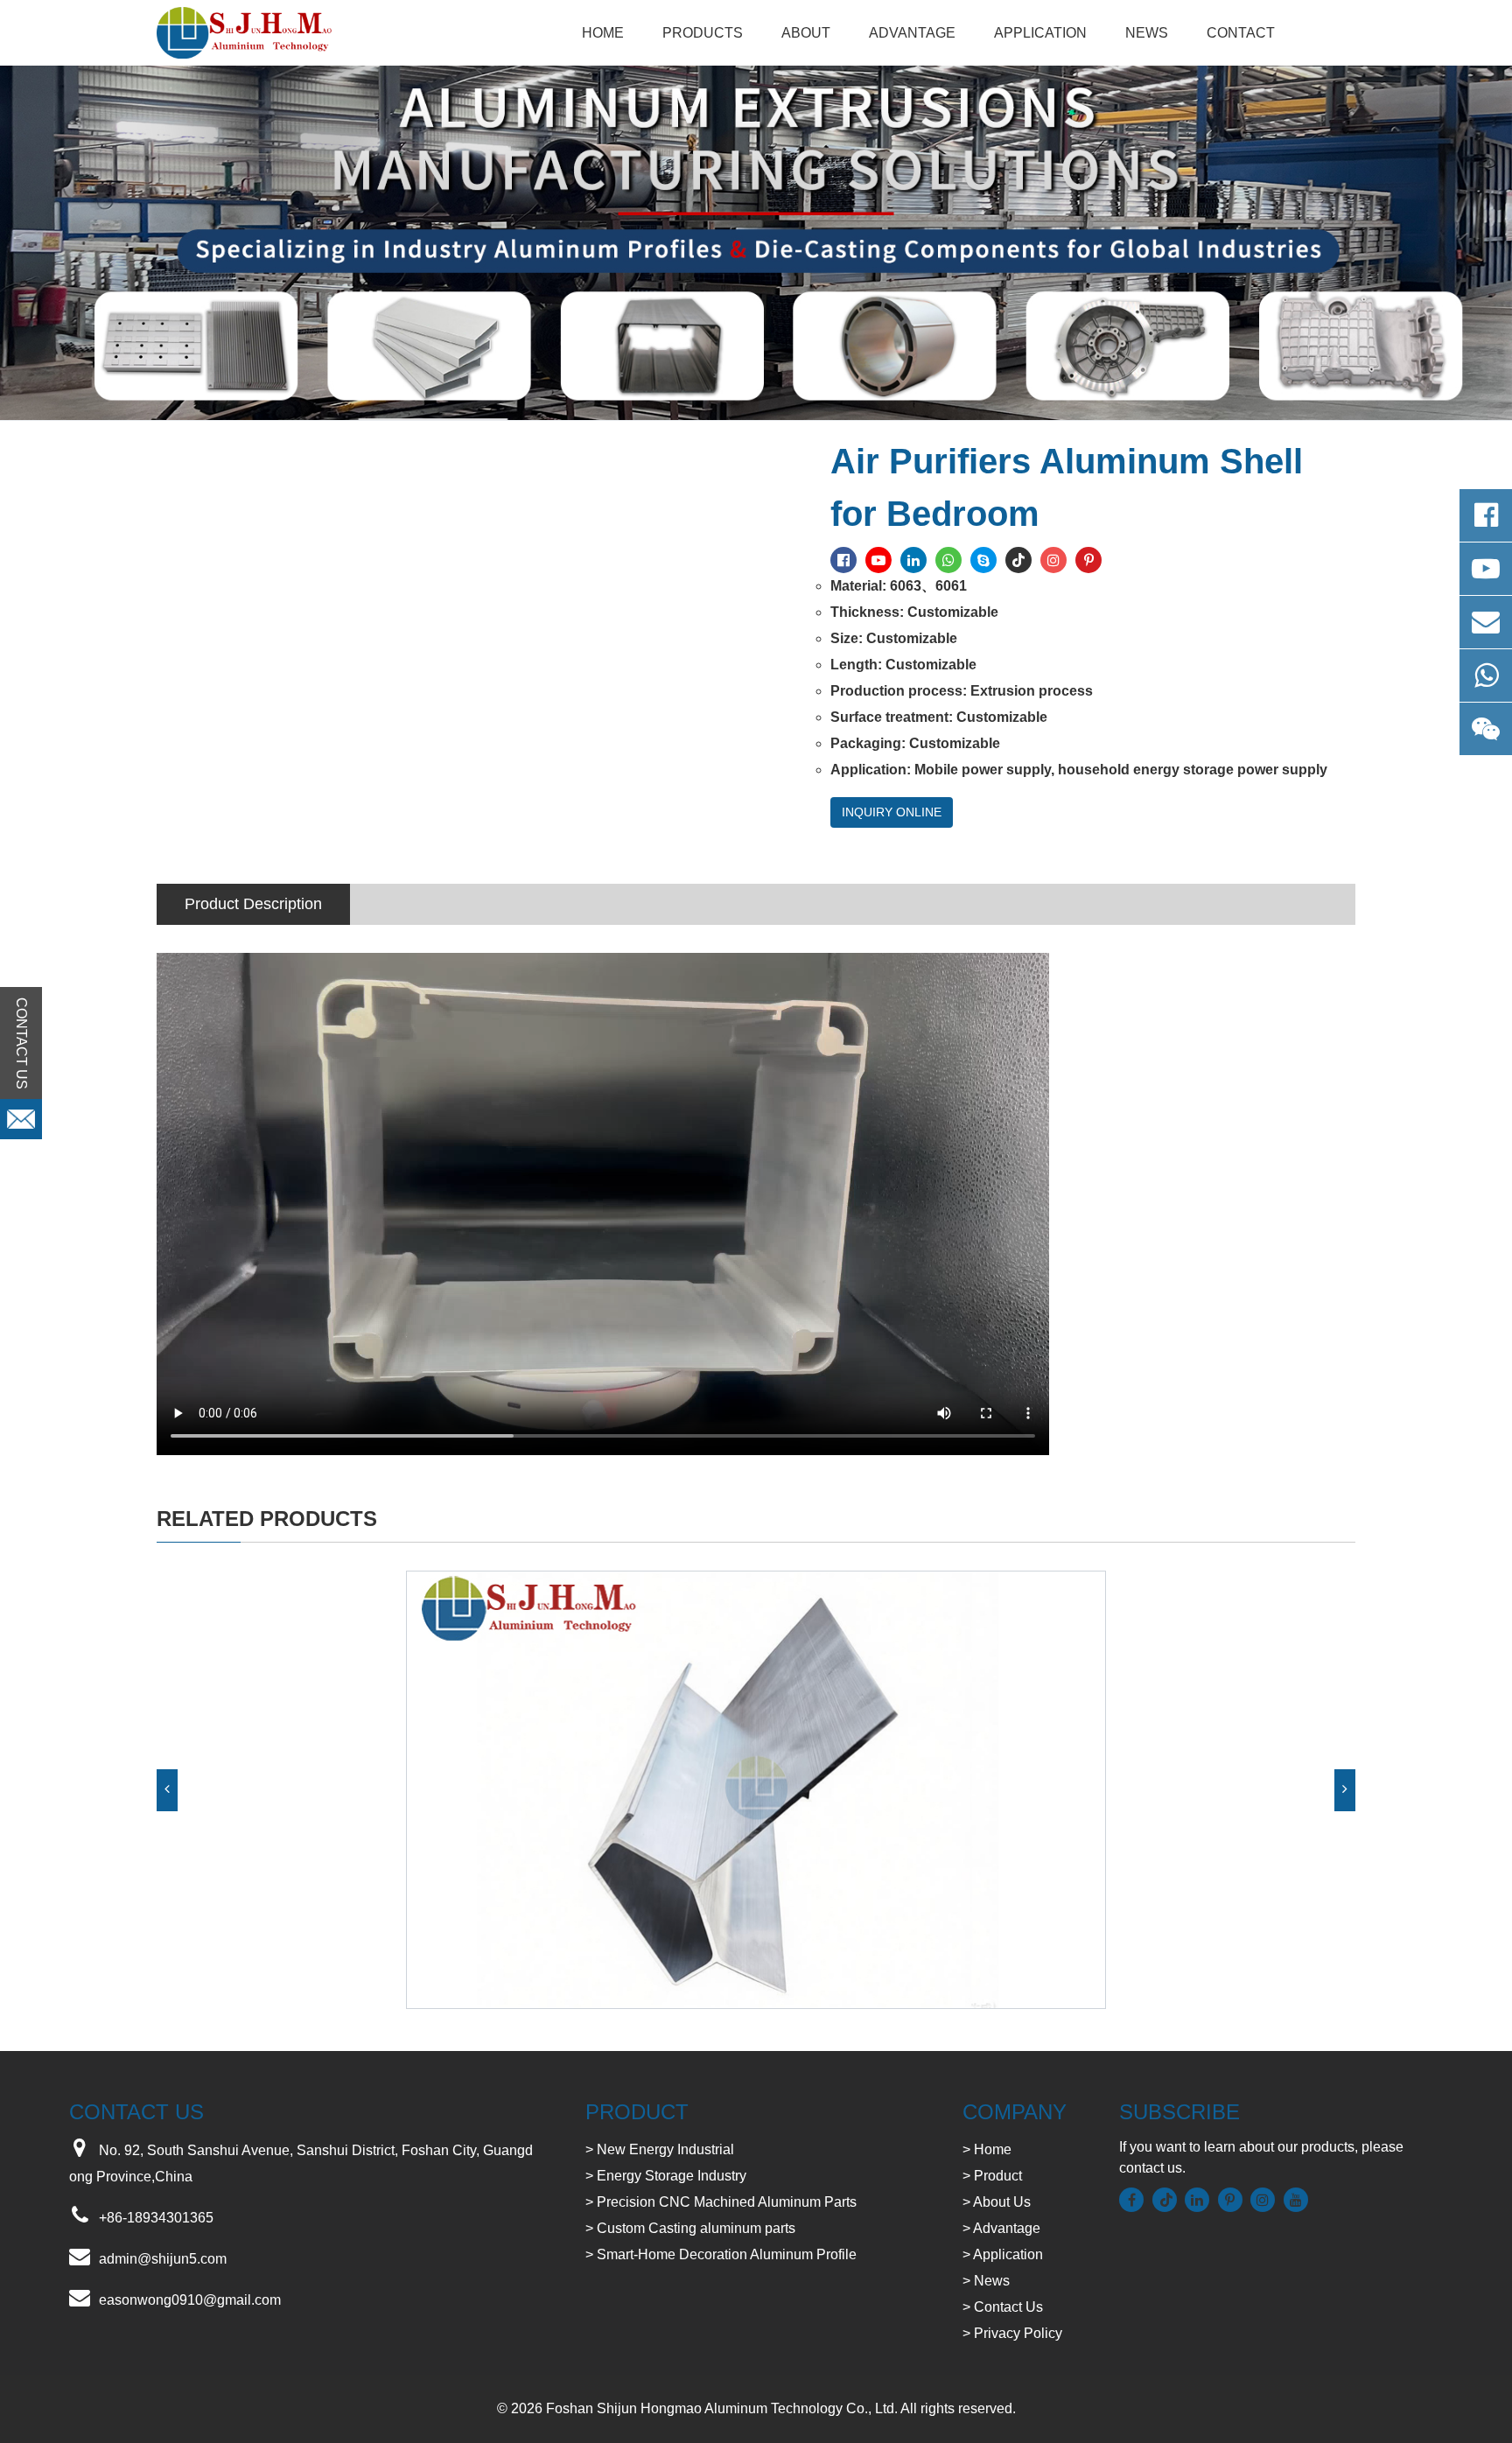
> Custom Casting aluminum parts (690, 2228)
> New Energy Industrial (660, 2149)
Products (703, 33)
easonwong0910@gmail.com (190, 2300)
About (806, 33)
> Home (987, 2149)
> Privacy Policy (1012, 2333)
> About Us (997, 2202)
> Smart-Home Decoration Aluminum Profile (721, 2254)
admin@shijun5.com (163, 2259)
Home (603, 33)
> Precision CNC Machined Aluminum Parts (721, 2202)
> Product (992, 2176)
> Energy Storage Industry (666, 2176)
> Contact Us (1003, 2307)
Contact (1241, 33)
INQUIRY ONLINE (892, 812)
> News (986, 2281)
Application (1040, 33)
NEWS (1147, 33)
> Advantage (1001, 2228)
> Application (1003, 2254)
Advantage (912, 33)
